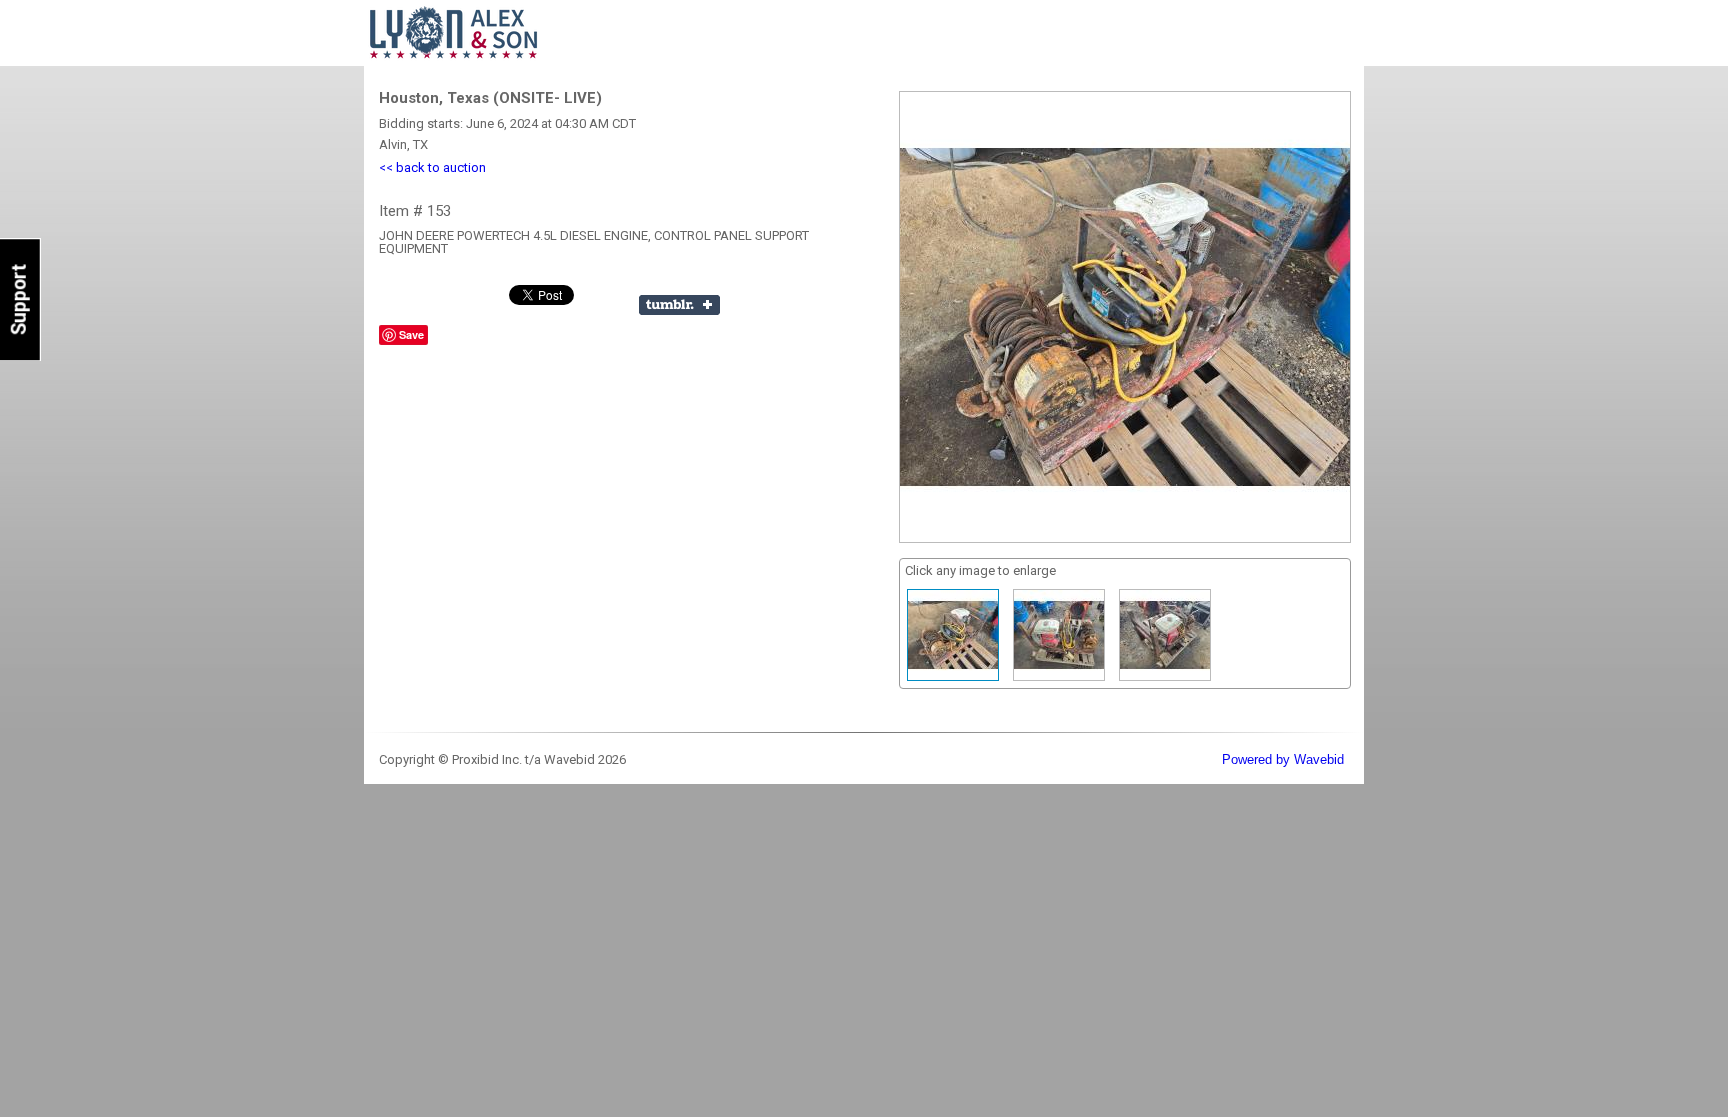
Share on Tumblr (679, 305)
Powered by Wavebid (1283, 759)
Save (411, 334)
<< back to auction (432, 167)
